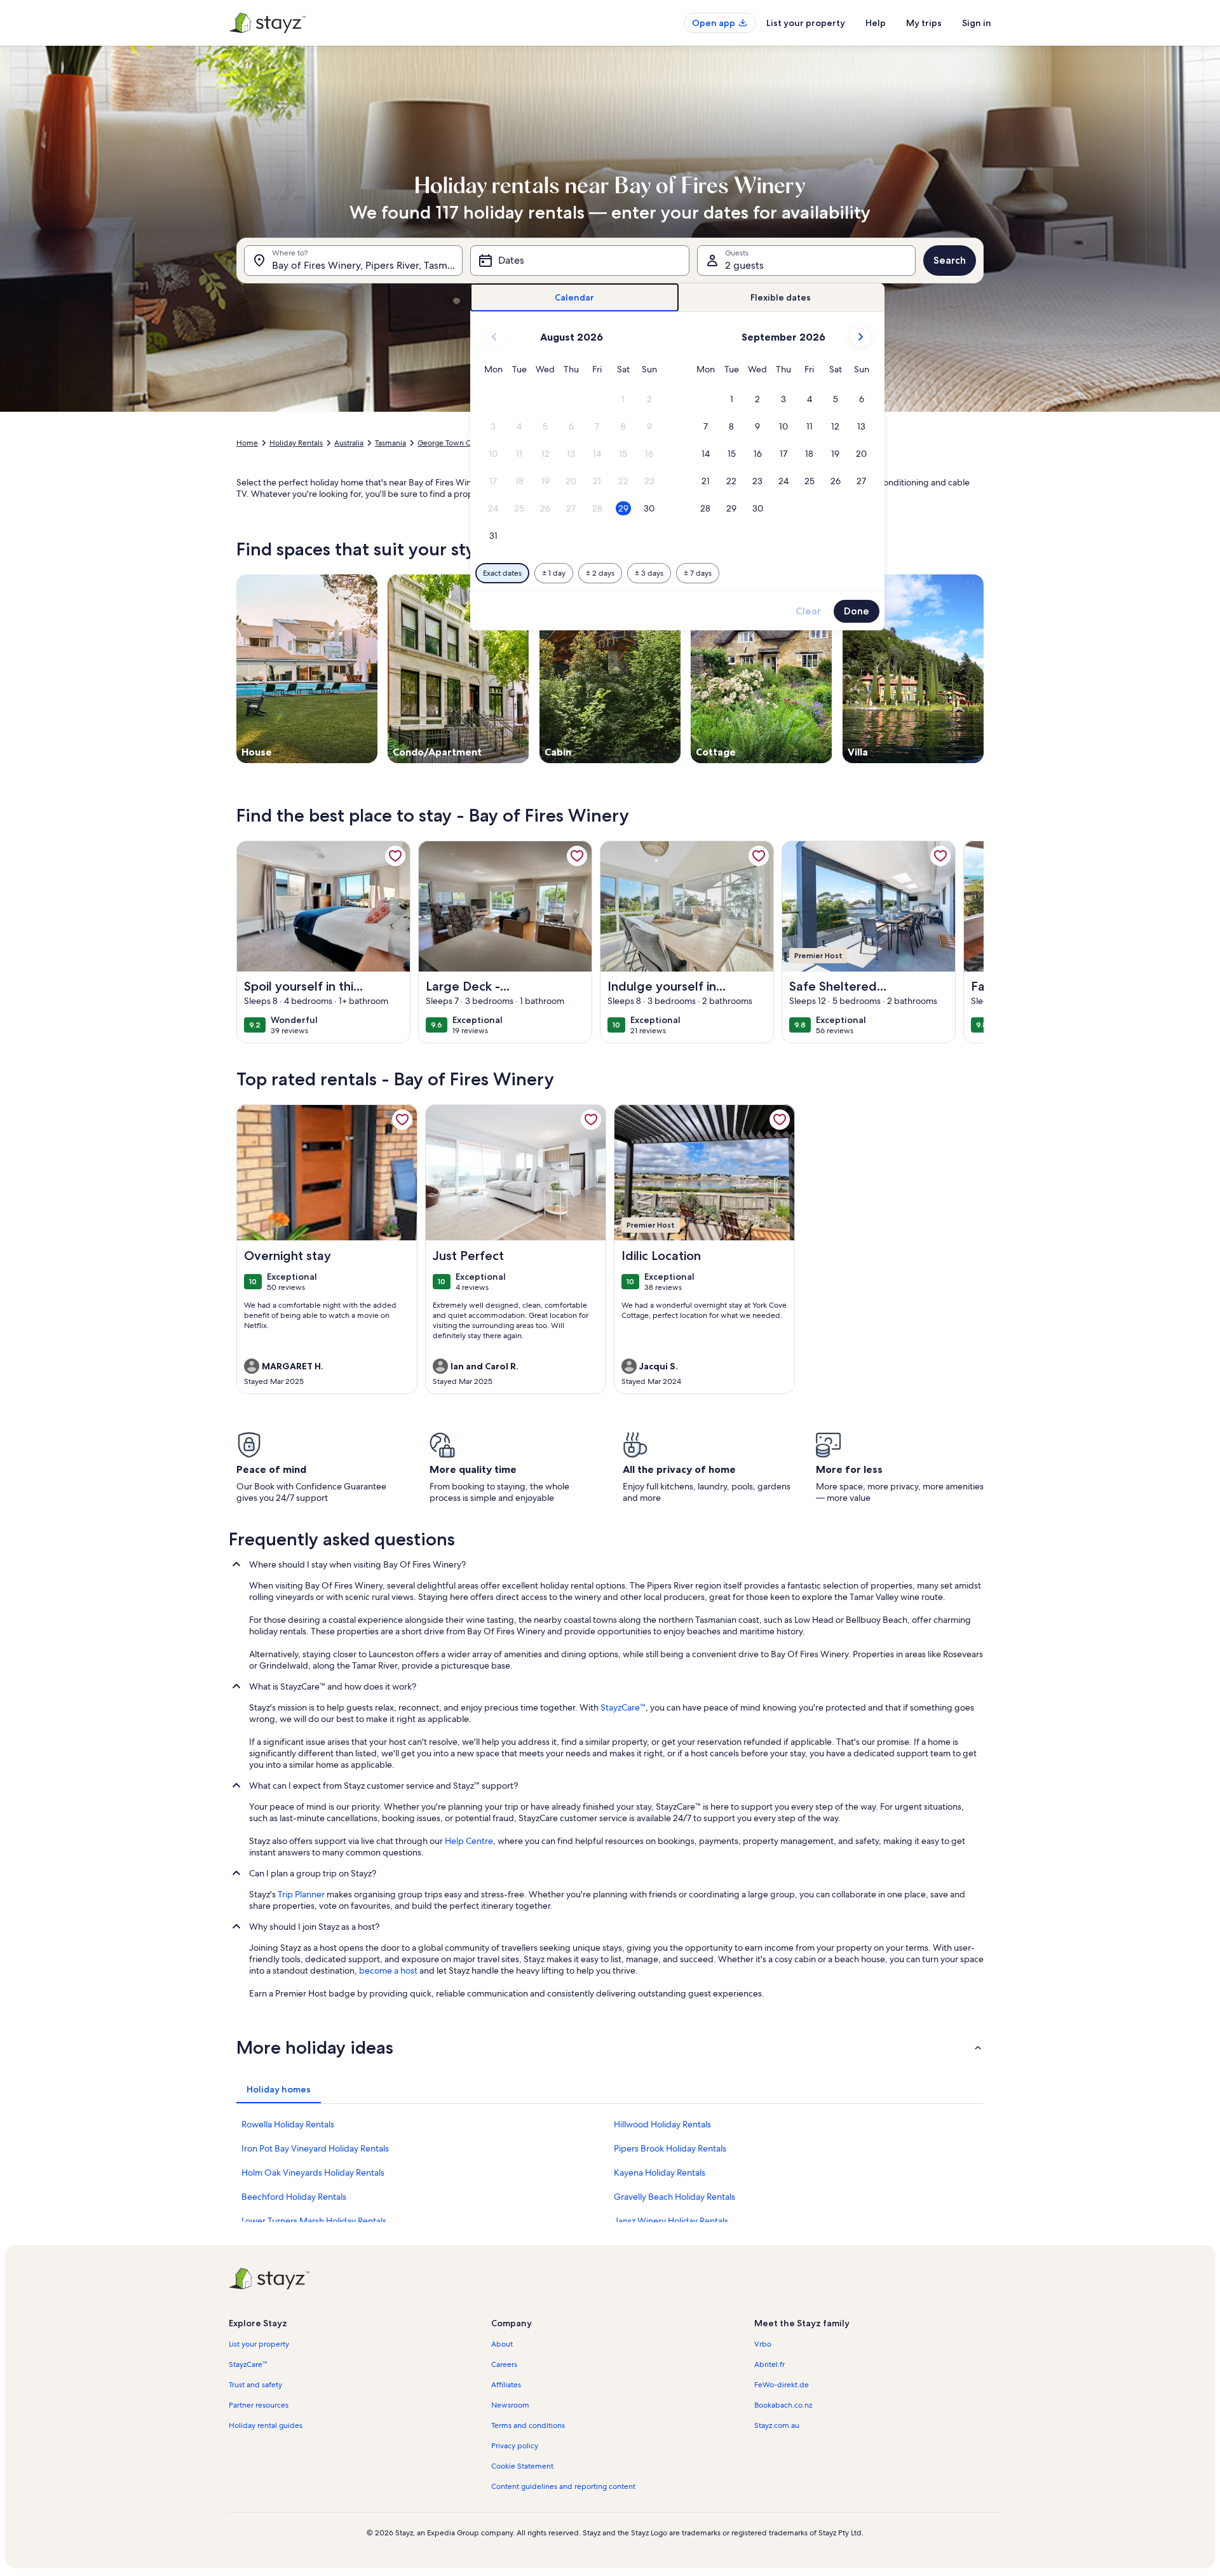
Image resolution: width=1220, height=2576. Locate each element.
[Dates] (579, 261)
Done (857, 611)
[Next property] (968, 942)
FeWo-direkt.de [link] (782, 2385)
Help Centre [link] (469, 1841)
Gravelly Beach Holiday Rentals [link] (674, 2197)
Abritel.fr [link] (769, 2364)
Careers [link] (504, 2364)
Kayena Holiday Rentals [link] (660, 2173)
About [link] (502, 2344)
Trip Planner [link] (301, 1894)
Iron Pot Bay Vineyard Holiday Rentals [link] (315, 2148)
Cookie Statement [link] (522, 2466)
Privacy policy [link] (515, 2446)
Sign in (977, 23)
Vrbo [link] (763, 2344)
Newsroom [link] (510, 2405)
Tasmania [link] (390, 443)
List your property (806, 23)
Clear (808, 611)
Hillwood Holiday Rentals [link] (662, 2124)
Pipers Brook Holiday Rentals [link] (670, 2148)
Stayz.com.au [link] (777, 2425)
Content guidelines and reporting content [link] (563, 2486)
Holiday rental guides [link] (266, 2425)
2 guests (744, 265)
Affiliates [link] (506, 2385)
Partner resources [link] (259, 2405)
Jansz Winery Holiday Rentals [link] (671, 2221)
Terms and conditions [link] (528, 2425)
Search (950, 260)
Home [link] (247, 443)
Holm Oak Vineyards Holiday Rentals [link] (313, 2173)
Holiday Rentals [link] (296, 443)
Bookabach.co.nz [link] (783, 2405)
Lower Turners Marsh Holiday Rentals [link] (314, 2221)
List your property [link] (259, 2344)
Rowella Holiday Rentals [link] (288, 2124)
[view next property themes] (984, 668)
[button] (624, 399)
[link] (395, 856)
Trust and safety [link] (255, 2385)
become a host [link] (388, 1970)
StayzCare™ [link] (623, 1707)
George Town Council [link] (455, 443)
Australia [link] (349, 443)
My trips (924, 23)
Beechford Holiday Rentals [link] (294, 2197)
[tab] (575, 298)
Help (876, 23)
